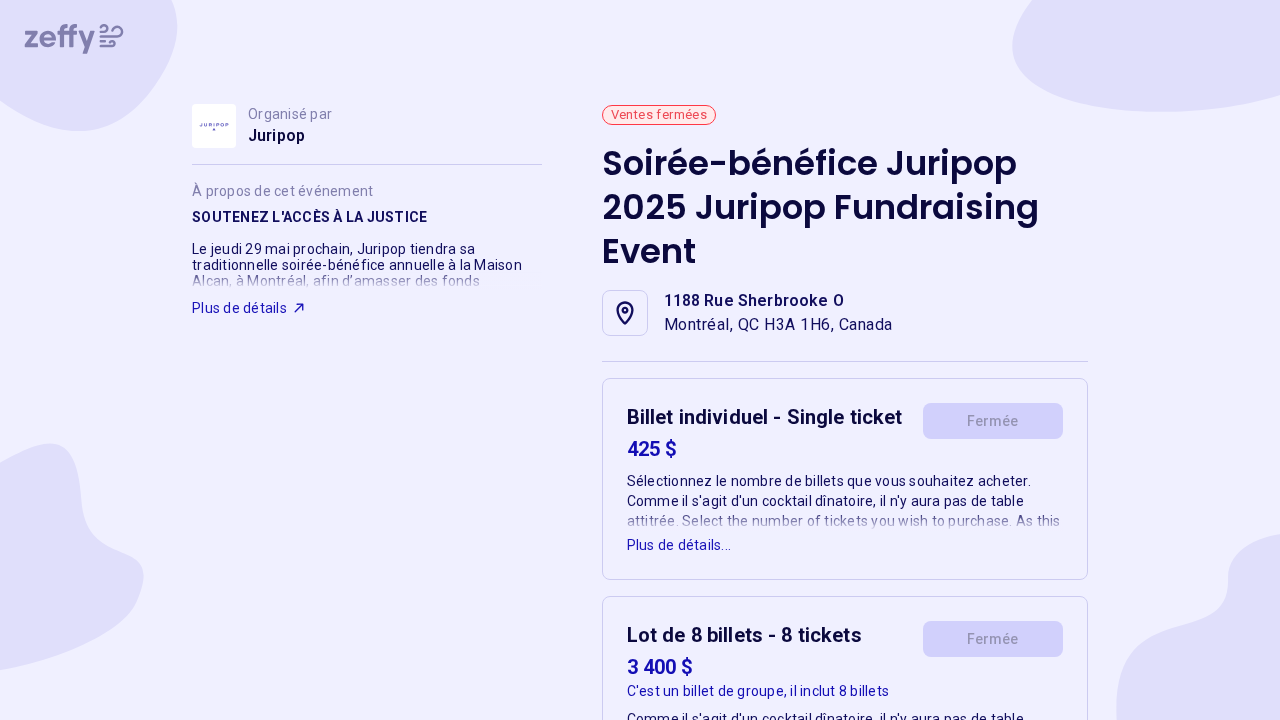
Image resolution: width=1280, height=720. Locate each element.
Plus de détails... (679, 545)
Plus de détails (239, 308)
